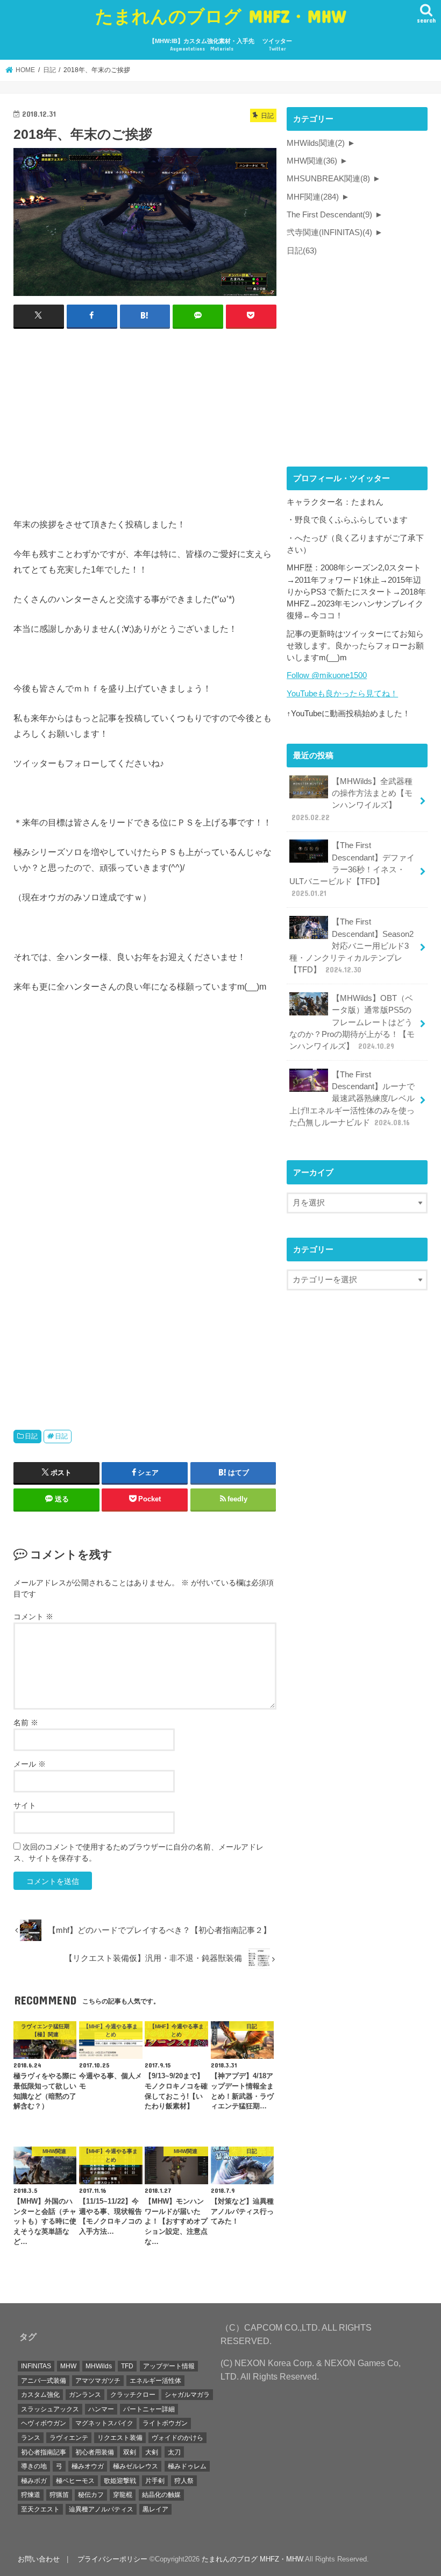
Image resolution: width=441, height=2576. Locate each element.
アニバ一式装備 (44, 2381)
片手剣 (155, 2481)
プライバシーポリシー (112, 2559)
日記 (31, 1436)
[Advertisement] (145, 416)
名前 (26, 1723)
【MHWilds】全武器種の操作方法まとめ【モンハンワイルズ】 (352, 799)
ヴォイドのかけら (177, 2438)
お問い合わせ (39, 2559)
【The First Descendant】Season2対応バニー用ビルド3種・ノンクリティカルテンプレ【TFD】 (351, 946)
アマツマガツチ (98, 2381)
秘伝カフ (91, 2495)
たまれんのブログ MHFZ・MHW (221, 16)
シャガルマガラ (187, 2395)
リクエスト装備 (120, 2438)
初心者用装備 (95, 2452)
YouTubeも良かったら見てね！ (342, 694)
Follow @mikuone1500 (327, 675)
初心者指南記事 (44, 2452)
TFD (127, 2366)
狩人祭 (184, 2481)
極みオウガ (88, 2466)
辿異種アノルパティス (101, 2509)
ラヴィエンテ (69, 2438)
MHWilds (99, 2366)
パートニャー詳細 (149, 2409)
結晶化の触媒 (161, 2495)
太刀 (174, 2452)
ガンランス (85, 2395)
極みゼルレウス (136, 2466)
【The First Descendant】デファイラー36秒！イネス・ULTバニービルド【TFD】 (352, 869)
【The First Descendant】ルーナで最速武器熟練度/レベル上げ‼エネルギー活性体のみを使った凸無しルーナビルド (352, 1099)
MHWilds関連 (316, 143)
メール (30, 1764)
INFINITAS (36, 2366)
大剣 (152, 2452)
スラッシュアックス (50, 2409)
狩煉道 (31, 2495)
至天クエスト (40, 2509)
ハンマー (101, 2409)
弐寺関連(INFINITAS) (329, 232)
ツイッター (277, 45)
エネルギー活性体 (155, 2381)
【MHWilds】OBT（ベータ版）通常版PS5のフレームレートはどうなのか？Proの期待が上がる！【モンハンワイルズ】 (352, 1022)
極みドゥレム (187, 2466)
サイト (25, 1805)
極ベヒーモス (75, 2481)
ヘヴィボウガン (44, 2423)
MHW (68, 2366)
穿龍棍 (123, 2495)
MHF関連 (313, 197)
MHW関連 (312, 161)
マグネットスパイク (104, 2423)
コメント (33, 1617)
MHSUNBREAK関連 (328, 179)
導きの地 (34, 2466)
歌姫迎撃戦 (120, 2481)
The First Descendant (329, 215)
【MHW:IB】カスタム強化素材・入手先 (202, 45)
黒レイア (155, 2509)
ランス (31, 2438)
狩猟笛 (59, 2495)
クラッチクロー (133, 2395)
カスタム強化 (40, 2395)
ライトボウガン (165, 2423)
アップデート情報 (169, 2366)
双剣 (130, 2452)
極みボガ (34, 2481)
